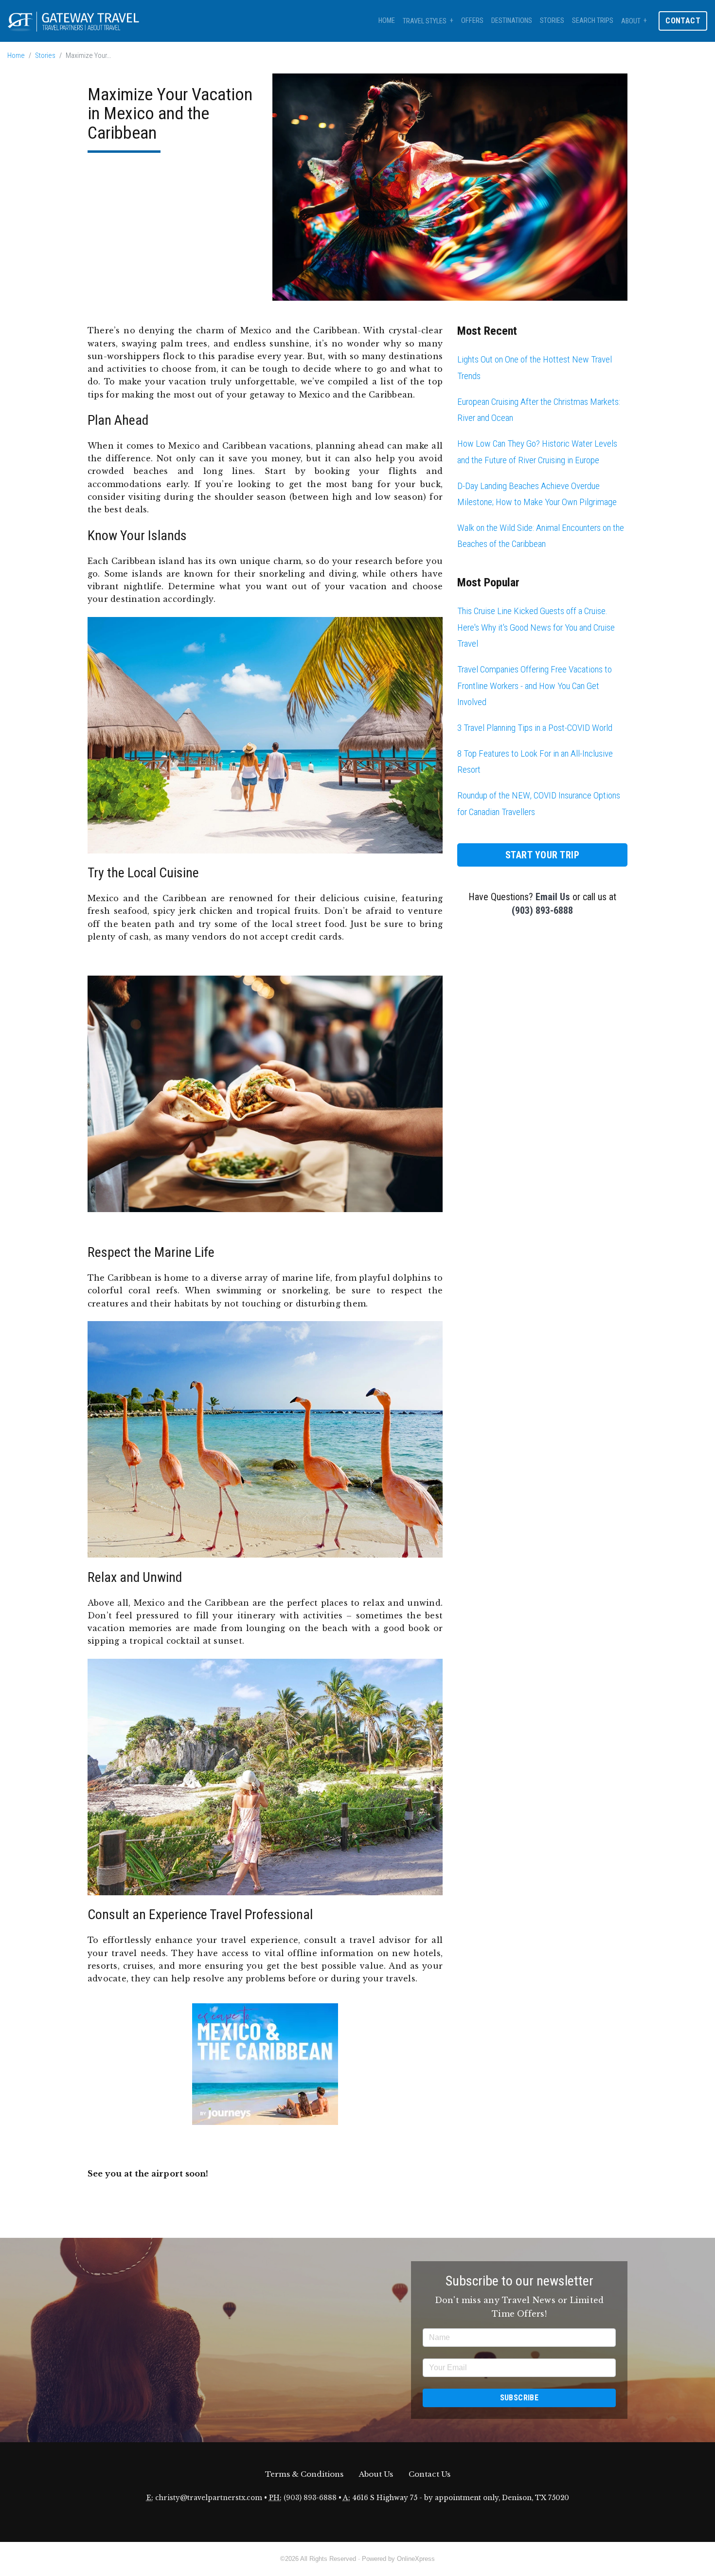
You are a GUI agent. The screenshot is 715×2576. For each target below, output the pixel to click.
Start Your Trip (543, 855)
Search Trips (593, 21)
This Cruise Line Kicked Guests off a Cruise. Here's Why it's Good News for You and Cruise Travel (536, 627)
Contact (683, 21)
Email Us (553, 897)
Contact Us (429, 2474)
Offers (472, 21)
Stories (552, 21)
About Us (376, 2474)
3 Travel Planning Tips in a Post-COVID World (535, 728)
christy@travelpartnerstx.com (209, 2498)
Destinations (512, 21)
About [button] (631, 21)
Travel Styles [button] (425, 21)
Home (387, 21)
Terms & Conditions (304, 2474)
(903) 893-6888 (542, 910)
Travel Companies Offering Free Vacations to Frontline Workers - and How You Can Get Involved (535, 686)
